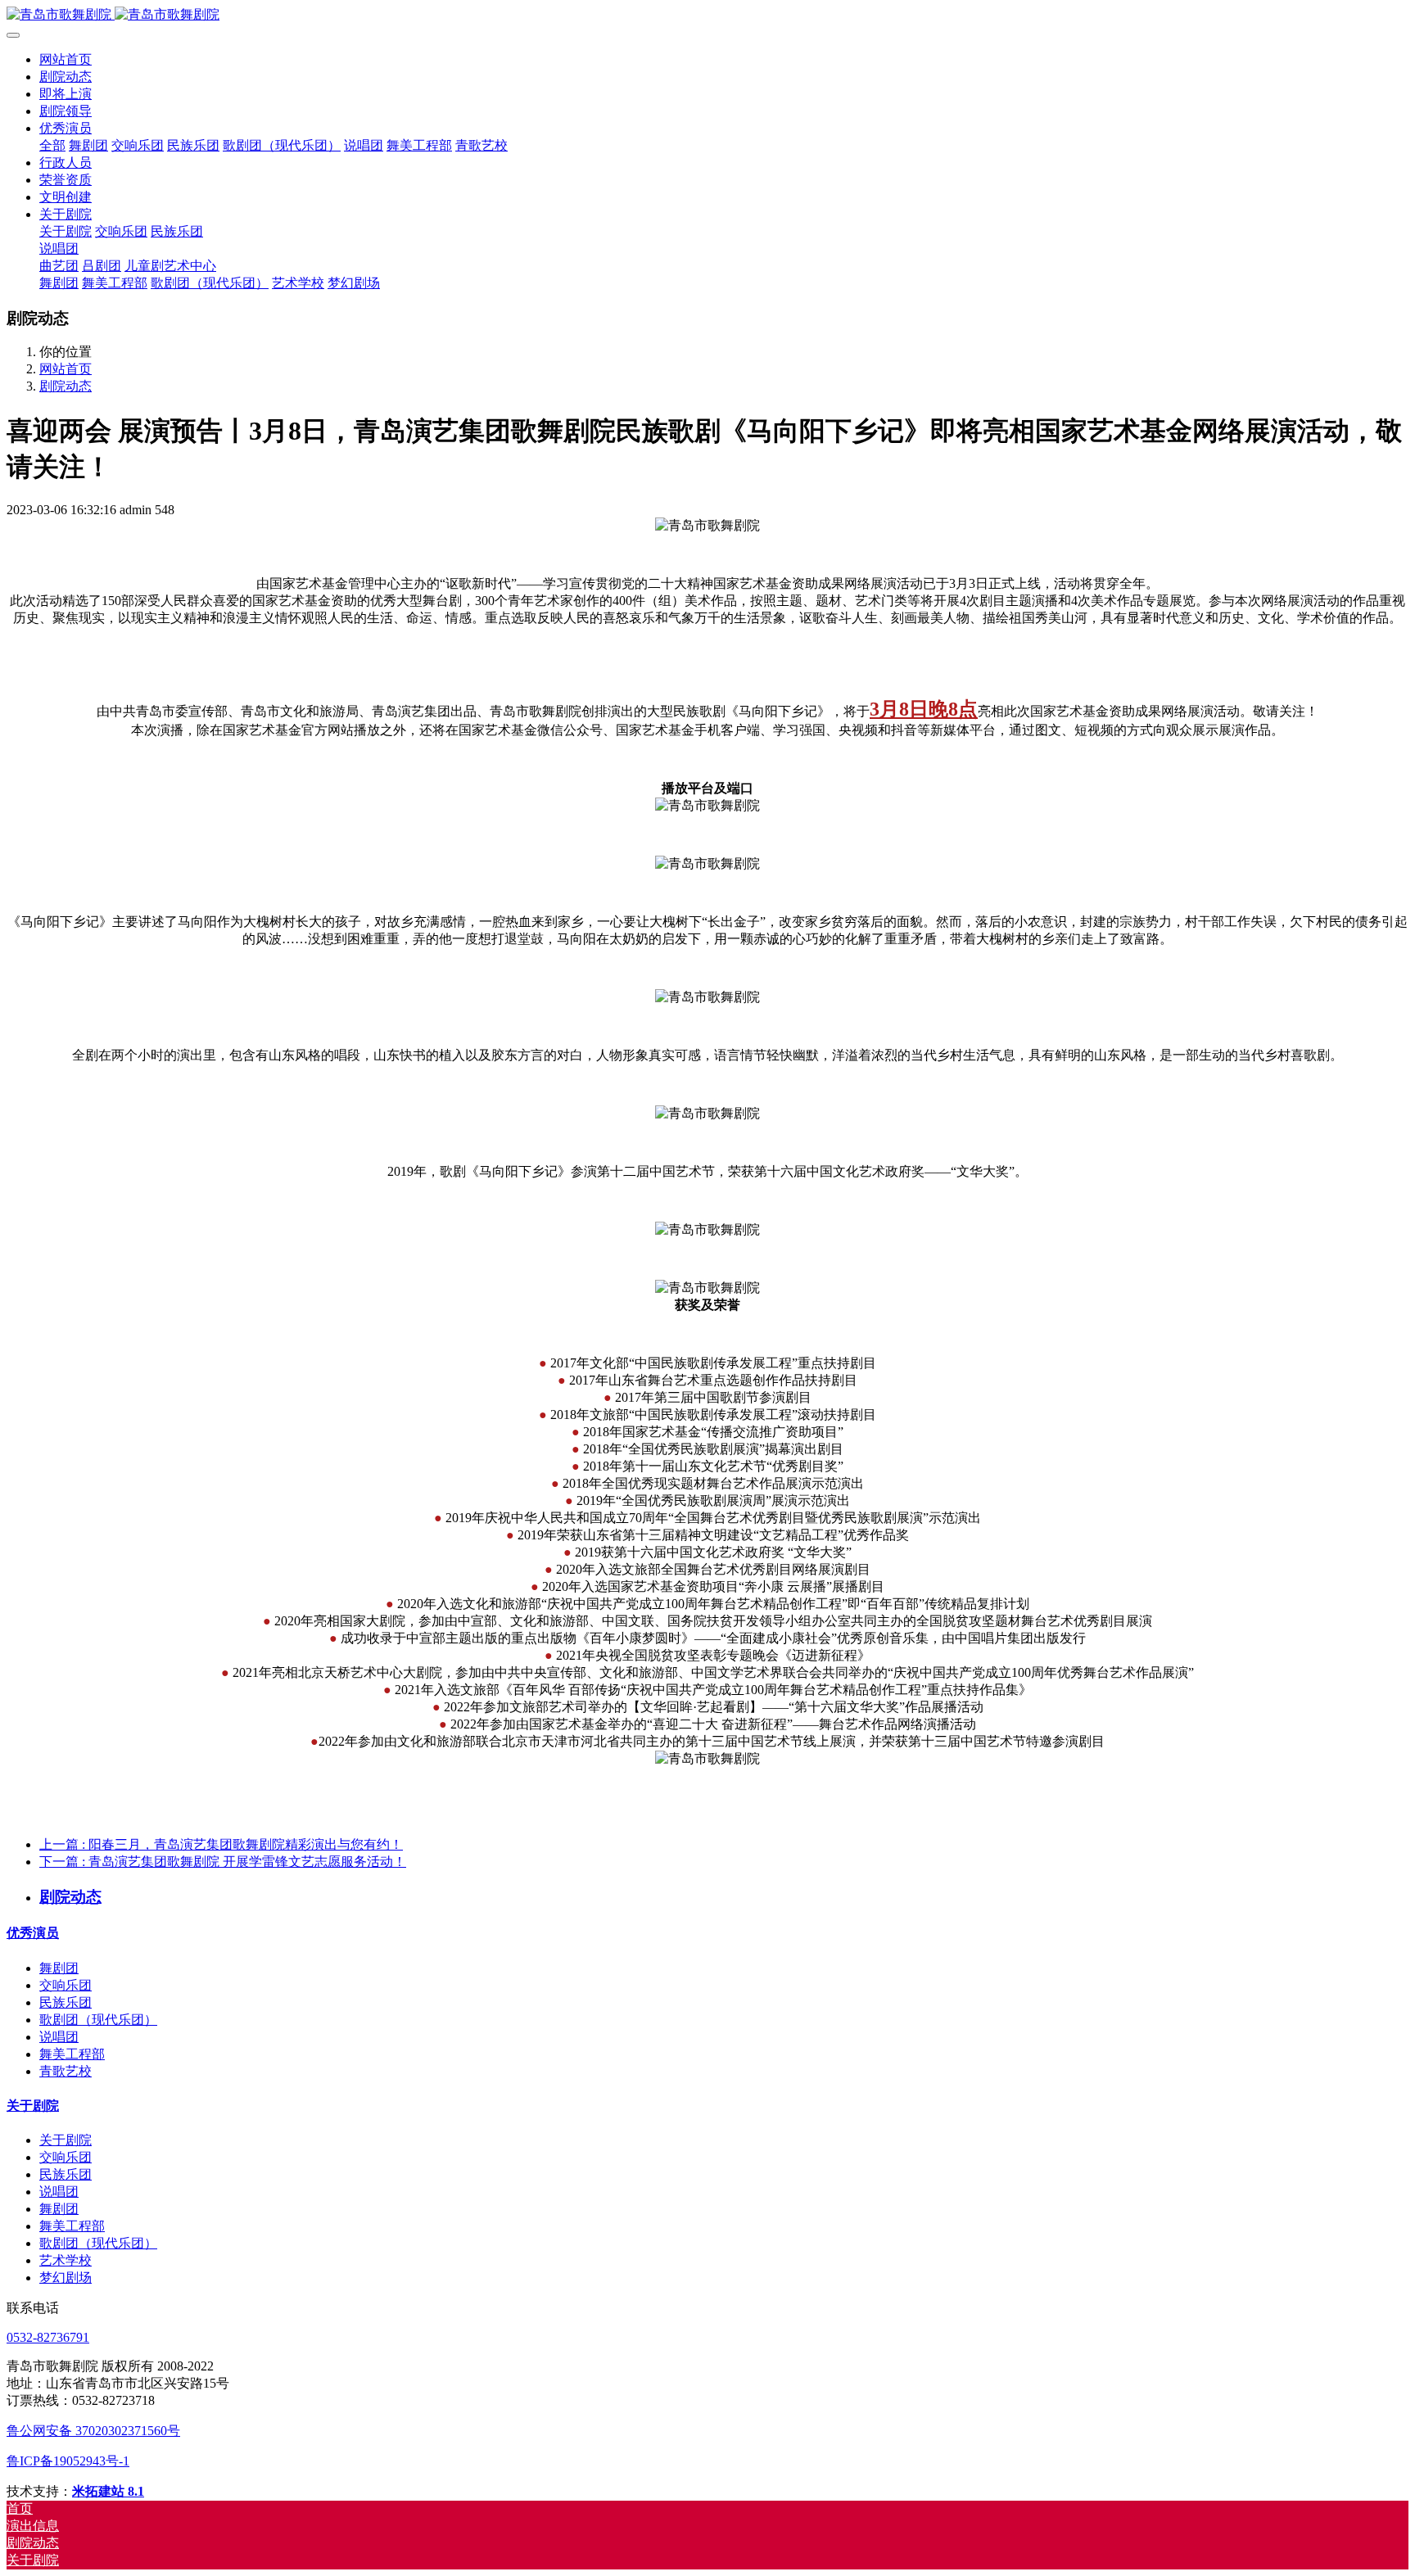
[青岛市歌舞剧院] (707, 15)
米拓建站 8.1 (108, 2491)
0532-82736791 (48, 2337)
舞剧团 (59, 1968)
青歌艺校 (66, 2071)
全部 (52, 145)
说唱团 (59, 2037)
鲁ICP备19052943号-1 (68, 2461)
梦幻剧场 (66, 2278)
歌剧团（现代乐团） (98, 2020)
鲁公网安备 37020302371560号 (93, 2431)
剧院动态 (66, 386)
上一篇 (221, 1844)
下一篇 (223, 1862)
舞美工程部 (72, 2054)
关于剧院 (33, 2106)
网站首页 (66, 59)
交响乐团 (66, 1985)
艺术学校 (66, 2260)
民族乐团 (66, 2002)
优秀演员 (33, 1933)
